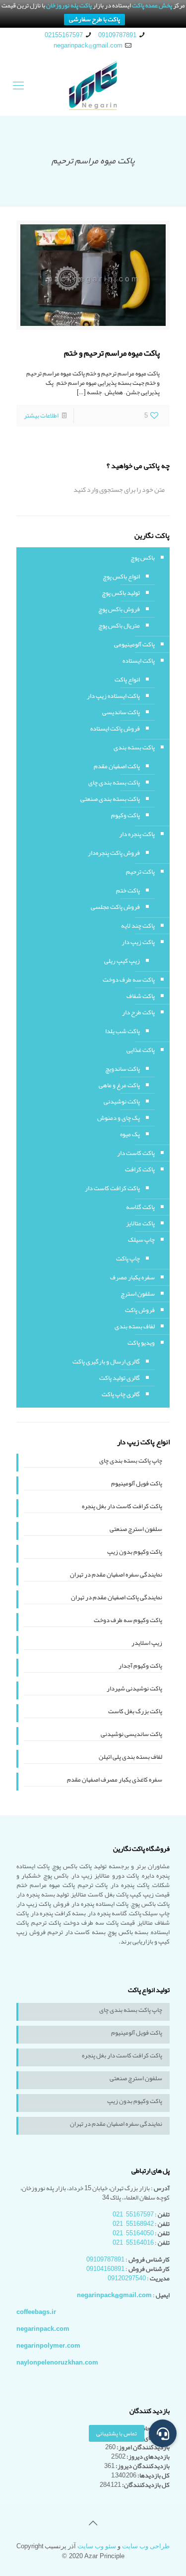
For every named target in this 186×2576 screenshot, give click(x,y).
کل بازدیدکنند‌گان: (145, 2485)
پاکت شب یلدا (123, 1031)
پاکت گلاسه (140, 1207)
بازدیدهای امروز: (148, 2438)
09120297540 (127, 2278)
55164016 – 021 (133, 2243)
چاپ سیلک (141, 1240)
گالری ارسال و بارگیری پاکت (106, 1362)
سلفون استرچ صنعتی (136, 1530)
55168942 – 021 (133, 2224)
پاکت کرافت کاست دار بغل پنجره (122, 1507)
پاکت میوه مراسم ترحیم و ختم (112, 353)
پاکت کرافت (140, 1169)
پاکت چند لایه (138, 926)
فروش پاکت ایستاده (115, 729)
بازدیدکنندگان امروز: (143, 2447)
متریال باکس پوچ (119, 626)
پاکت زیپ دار (138, 942)
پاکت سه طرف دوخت (129, 980)
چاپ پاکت (128, 1259)
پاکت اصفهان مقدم (117, 766)
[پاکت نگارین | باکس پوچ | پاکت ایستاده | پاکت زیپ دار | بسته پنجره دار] (93, 86)
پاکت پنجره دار (137, 834)
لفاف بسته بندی (135, 1326)
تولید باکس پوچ (121, 593)
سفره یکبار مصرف (132, 1277)
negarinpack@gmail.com (88, 46)
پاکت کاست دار (136, 1153)
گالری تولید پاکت (120, 1378)
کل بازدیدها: (153, 2475)
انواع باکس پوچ (121, 577)
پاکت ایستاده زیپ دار (113, 696)
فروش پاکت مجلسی (115, 907)
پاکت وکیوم (125, 815)
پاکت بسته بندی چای (114, 783)
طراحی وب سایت (146, 2546)
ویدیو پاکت (141, 1343)
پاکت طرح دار (138, 1012)
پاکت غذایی (141, 1050)
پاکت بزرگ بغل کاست (135, 1712)
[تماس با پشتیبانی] (163, 2433)
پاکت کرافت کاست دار (112, 1188)
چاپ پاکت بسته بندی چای (131, 1462)
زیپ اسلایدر (147, 1644)
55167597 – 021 (133, 2214)
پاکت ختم (128, 891)
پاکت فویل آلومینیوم (137, 1484)
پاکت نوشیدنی (122, 1102)
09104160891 (105, 2269)
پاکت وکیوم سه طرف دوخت (128, 1621)
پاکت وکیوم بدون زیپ (135, 1553)
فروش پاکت (140, 1310)
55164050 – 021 (133, 2233)
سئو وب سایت (97, 2546)
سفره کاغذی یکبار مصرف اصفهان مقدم (115, 1781)
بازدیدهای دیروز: (148, 2457)
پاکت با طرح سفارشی (94, 20)
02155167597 (64, 35)
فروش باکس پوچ (119, 609)
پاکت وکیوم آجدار (140, 1667)
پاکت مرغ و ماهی (119, 1085)
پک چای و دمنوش (119, 1118)
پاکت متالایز (140, 1223)
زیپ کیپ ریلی (122, 961)
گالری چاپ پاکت (121, 1394)
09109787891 (117, 35)
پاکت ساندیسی (121, 712)
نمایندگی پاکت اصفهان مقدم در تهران (117, 1598)
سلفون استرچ (138, 1294)
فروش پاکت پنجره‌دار (114, 853)
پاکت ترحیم (140, 872)
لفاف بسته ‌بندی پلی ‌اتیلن (130, 1758)
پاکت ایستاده (139, 661)
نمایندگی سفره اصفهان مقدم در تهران (116, 1576)
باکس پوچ (143, 558)
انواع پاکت (127, 680)
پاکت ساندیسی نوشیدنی (131, 1735)
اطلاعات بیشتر (41, 416)
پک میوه (130, 1134)
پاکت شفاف (141, 996)
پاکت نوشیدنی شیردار (134, 1689)
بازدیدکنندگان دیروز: (142, 2466)
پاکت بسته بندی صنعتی (110, 799)
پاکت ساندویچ (123, 1069)
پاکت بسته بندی (134, 747)
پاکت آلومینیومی (134, 644)
